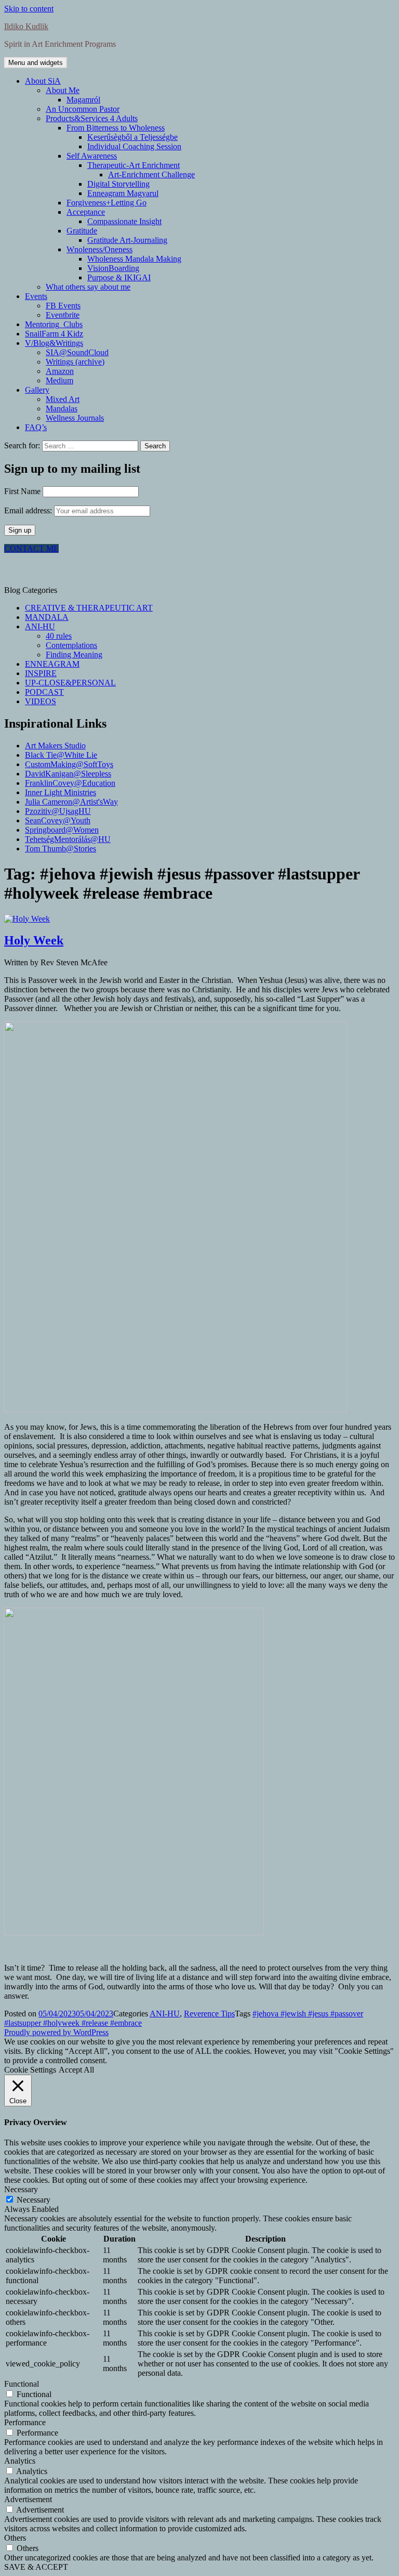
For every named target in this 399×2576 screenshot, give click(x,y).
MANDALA (47, 617)
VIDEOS (41, 701)
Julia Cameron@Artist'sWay (71, 802)
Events (36, 296)
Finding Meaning (74, 655)
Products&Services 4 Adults (92, 118)
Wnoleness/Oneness (99, 249)
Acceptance (86, 212)
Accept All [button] (76, 2070)
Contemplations (71, 645)
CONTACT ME (31, 548)
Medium (59, 380)
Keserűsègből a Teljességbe (132, 137)
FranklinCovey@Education (70, 783)
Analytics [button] (20, 2461)
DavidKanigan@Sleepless (68, 774)
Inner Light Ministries (61, 792)
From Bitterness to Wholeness (116, 128)
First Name (22, 491)
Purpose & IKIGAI (119, 277)
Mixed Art (63, 399)
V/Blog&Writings (54, 343)
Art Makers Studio (55, 746)
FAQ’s (36, 427)
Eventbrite (63, 315)
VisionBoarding (113, 268)
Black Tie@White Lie (61, 755)
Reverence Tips (209, 2014)
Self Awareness (92, 156)
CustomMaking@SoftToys (69, 764)
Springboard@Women (62, 830)
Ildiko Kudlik (26, 26)
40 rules (59, 636)
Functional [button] (22, 2384)
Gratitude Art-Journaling (127, 240)
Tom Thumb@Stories (61, 849)
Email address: (29, 510)
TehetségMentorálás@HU (68, 839)
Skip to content (29, 9)
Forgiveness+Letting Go (107, 203)
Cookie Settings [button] (30, 2070)
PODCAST (44, 692)
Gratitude (82, 231)
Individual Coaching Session (134, 146)
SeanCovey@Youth (58, 820)
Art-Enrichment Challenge (151, 174)
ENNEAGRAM (52, 664)
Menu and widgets (36, 63)
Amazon (60, 371)
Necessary (34, 2200)
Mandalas (62, 409)
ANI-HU (40, 626)
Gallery (37, 390)
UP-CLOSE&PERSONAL (70, 683)
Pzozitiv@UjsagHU (58, 811)
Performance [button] (25, 2422)
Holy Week (34, 940)
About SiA (43, 81)
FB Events (63, 306)
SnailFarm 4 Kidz (54, 334)
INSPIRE (41, 673)
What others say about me (88, 287)
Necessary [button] (21, 2189)
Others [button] (15, 2538)
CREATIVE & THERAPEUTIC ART (89, 608)
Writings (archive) (75, 362)
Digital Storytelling (118, 184)
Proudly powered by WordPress (56, 2032)
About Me (63, 90)
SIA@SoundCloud (77, 352)
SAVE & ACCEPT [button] (36, 2567)
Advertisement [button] (28, 2499)
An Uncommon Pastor (83, 109)
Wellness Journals (75, 418)
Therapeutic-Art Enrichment (134, 165)
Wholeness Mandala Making (134, 259)
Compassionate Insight (124, 221)
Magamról (83, 100)
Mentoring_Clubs (54, 324)
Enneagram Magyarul (123, 193)
